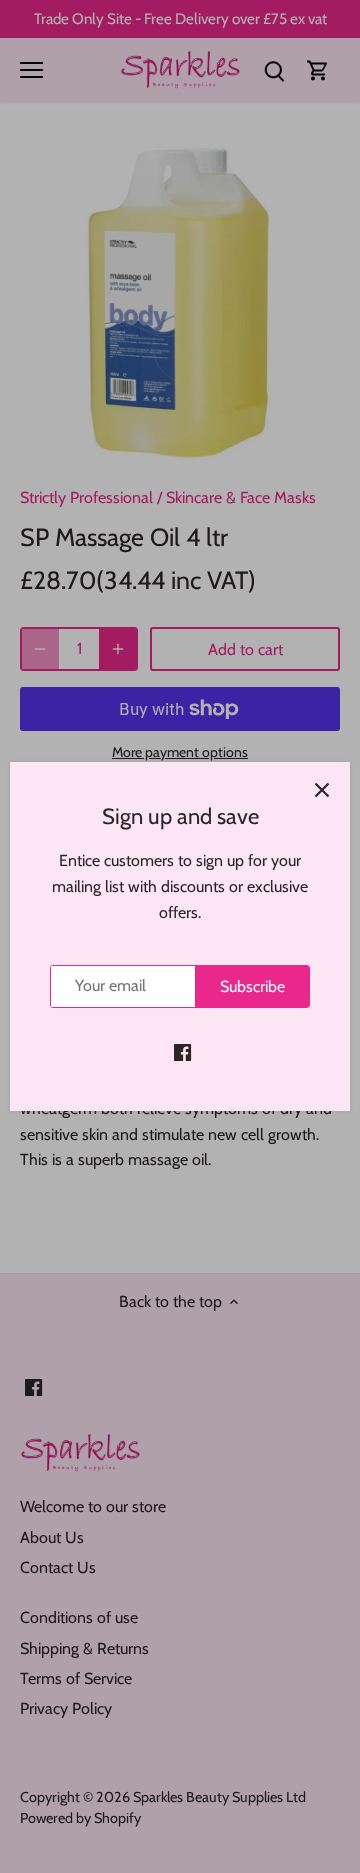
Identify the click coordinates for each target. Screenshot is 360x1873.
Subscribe (252, 986)
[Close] (322, 790)
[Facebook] (182, 1051)
